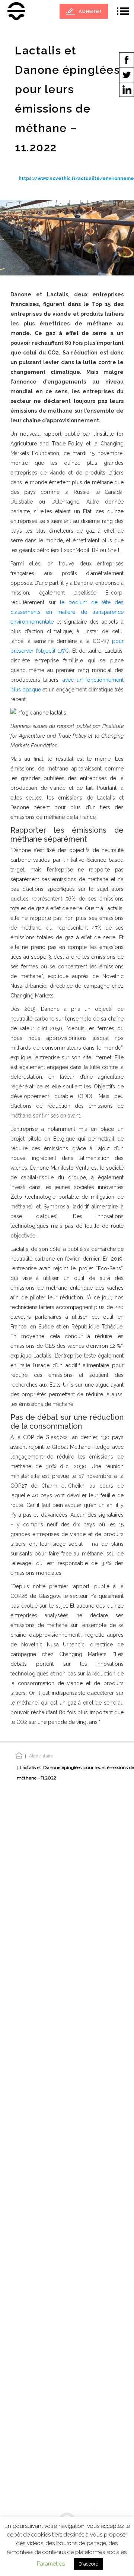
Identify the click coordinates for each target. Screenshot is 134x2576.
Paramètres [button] (51, 2564)
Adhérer (90, 11)
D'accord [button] (89, 2564)
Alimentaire (41, 1756)
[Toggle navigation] (123, 11)
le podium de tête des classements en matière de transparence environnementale (67, 612)
